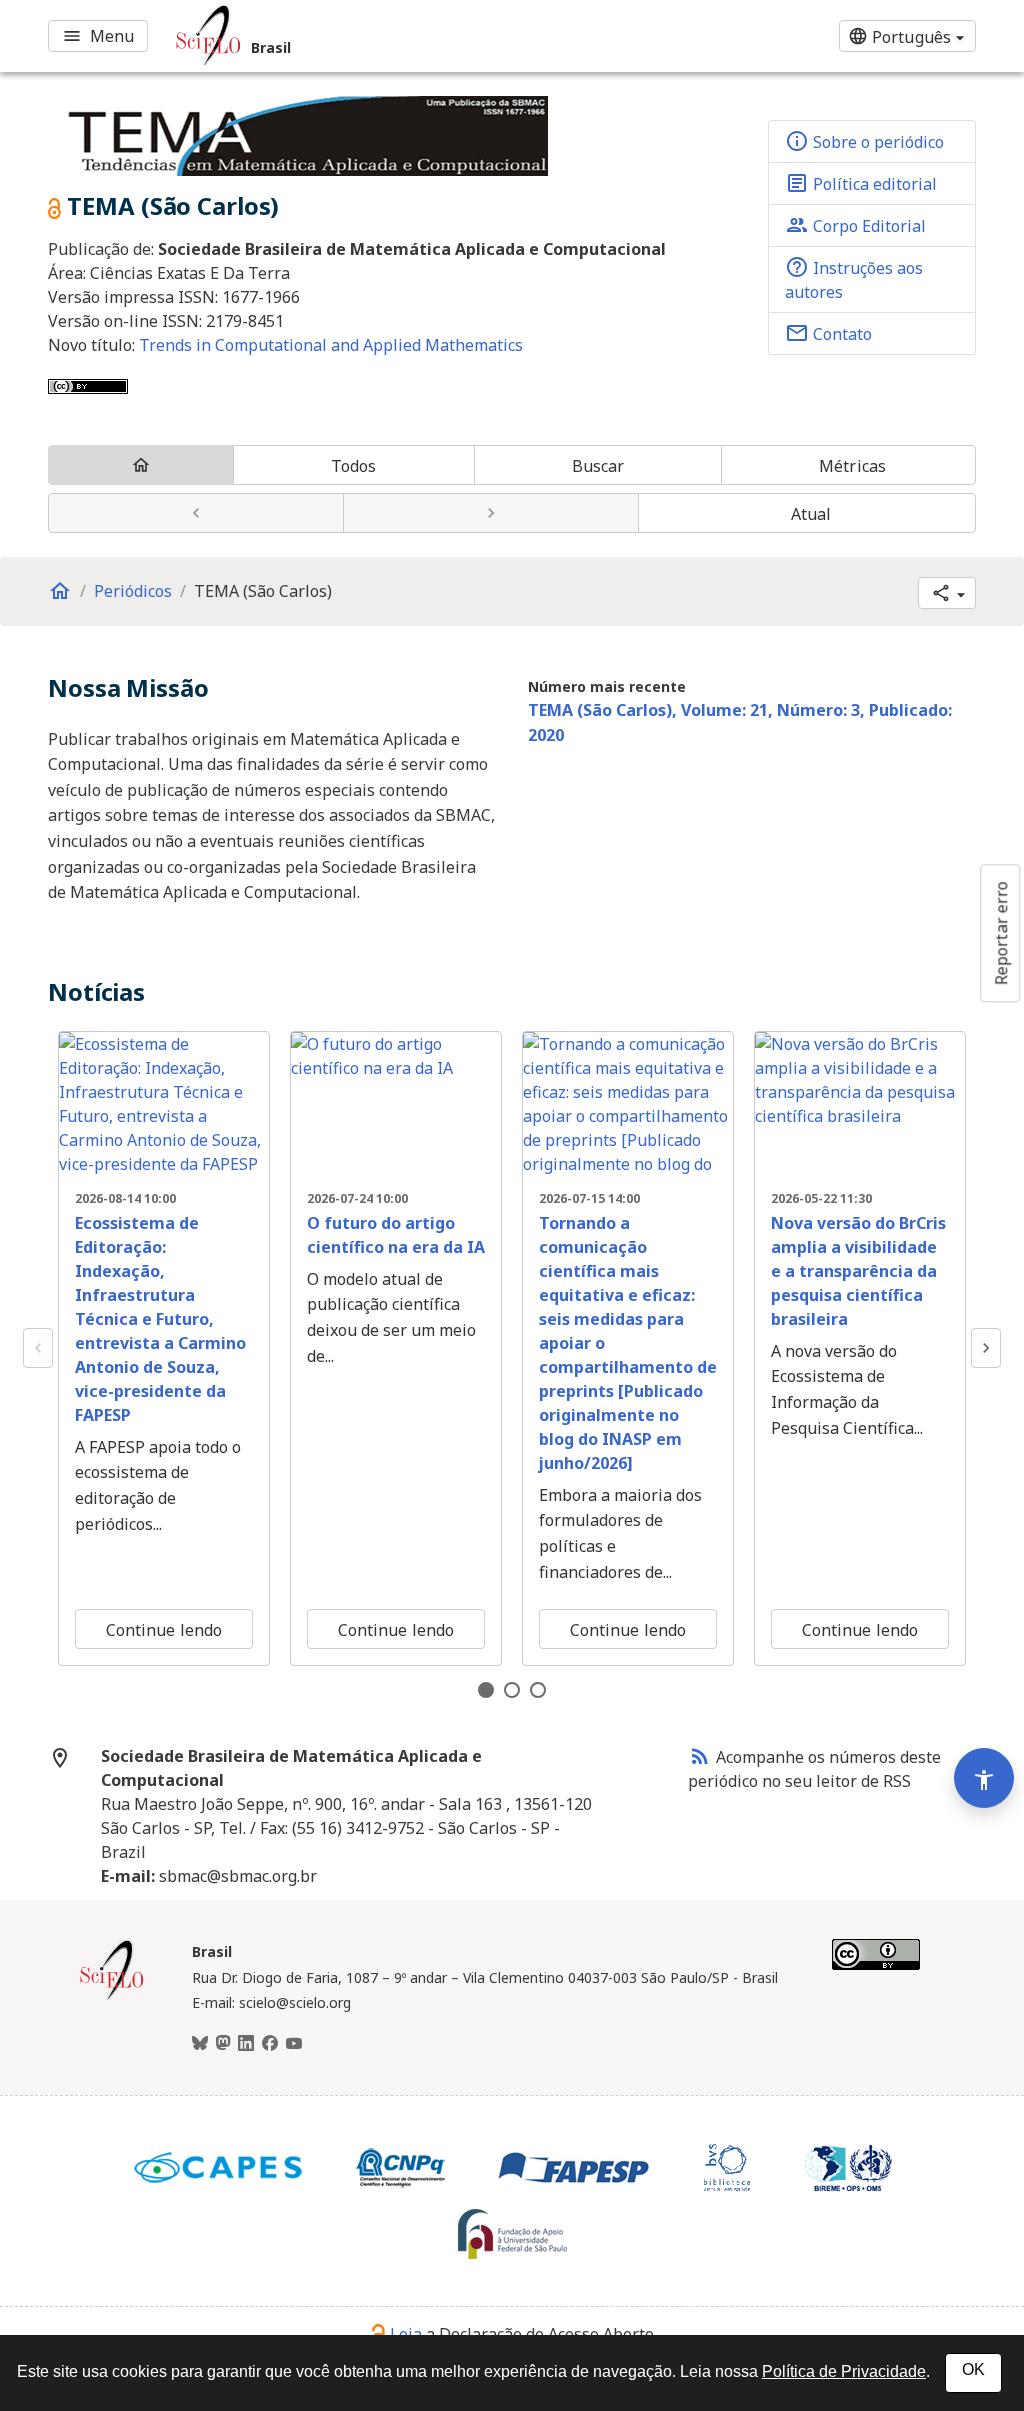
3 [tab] (538, 1690)
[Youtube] (294, 2044)
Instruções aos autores (854, 279)
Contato (828, 333)
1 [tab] (486, 1690)
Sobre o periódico (864, 141)
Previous (38, 1348)
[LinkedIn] (246, 2044)
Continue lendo (164, 1630)
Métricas (852, 466)
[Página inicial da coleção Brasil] (112, 1997)
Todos (354, 466)
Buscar (598, 466)
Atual (811, 514)
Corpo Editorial (855, 225)
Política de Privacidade (844, 2371)
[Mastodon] (223, 2044)
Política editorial (861, 183)
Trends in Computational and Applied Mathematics (331, 345)
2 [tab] (512, 1690)
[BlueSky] (200, 2044)
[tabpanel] (164, 1349)
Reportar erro (1001, 933)
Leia (406, 2334)
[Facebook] (270, 2044)
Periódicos (133, 591)
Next (986, 1348)
